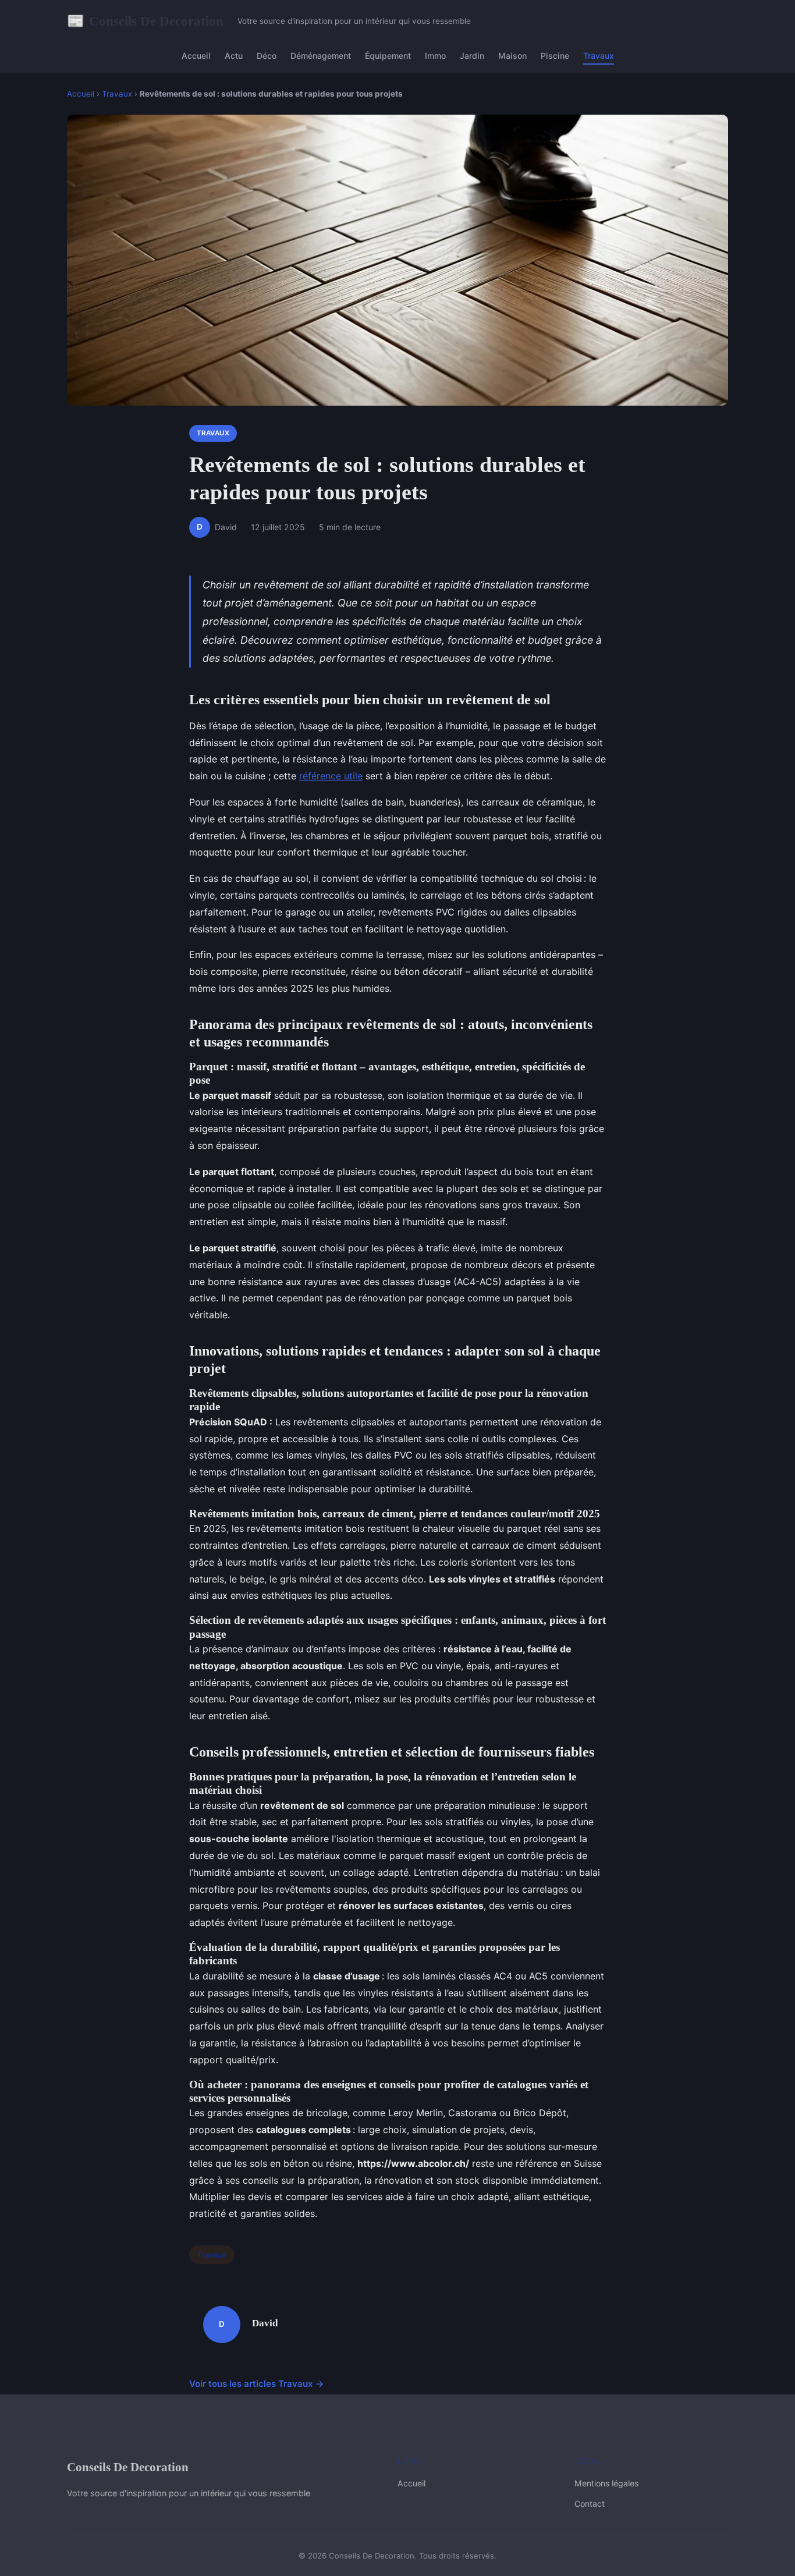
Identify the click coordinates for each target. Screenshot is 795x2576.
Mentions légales (606, 2483)
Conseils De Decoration (145, 21)
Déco (267, 56)
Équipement (388, 56)
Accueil (196, 56)
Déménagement (321, 56)
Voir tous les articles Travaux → (257, 2384)
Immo (435, 56)
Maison (512, 56)
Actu (234, 56)
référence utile (331, 776)
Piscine (555, 56)
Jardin (472, 56)
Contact (590, 2504)
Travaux (599, 56)
